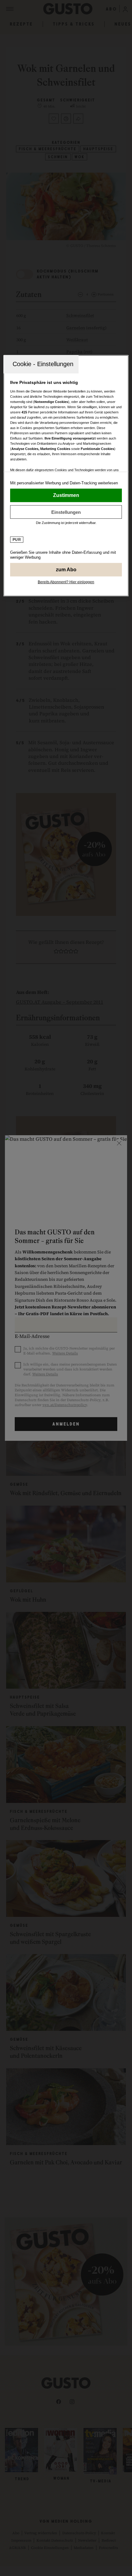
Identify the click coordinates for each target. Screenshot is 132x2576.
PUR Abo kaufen (66, 570)
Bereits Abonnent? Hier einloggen (66, 582)
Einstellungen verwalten (66, 512)
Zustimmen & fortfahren (66, 495)
